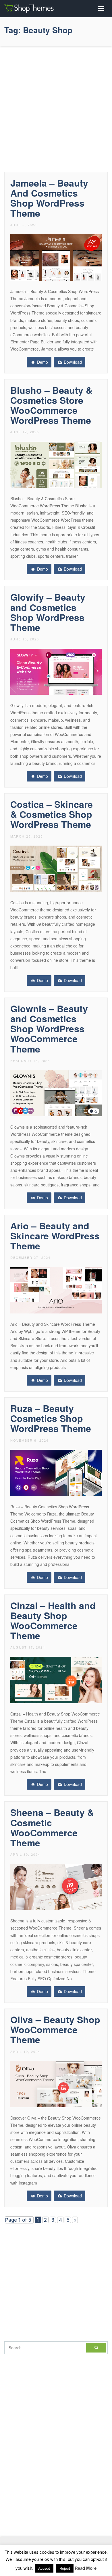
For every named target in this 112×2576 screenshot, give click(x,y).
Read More (86, 2568)
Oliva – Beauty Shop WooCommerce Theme (55, 2029)
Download (72, 362)
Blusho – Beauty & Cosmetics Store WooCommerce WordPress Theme (51, 405)
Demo (42, 362)
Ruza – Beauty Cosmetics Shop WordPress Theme (51, 1418)
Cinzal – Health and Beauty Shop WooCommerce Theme (53, 1621)
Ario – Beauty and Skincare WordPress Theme (55, 1236)
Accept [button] (44, 2568)
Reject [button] (65, 2568)
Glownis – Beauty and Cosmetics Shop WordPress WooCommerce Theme (49, 1029)
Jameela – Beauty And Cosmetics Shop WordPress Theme (49, 198)
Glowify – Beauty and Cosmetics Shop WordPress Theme (48, 612)
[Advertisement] (56, 108)
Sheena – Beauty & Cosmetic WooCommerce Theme (52, 1827)
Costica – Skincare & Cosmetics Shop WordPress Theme (52, 814)
